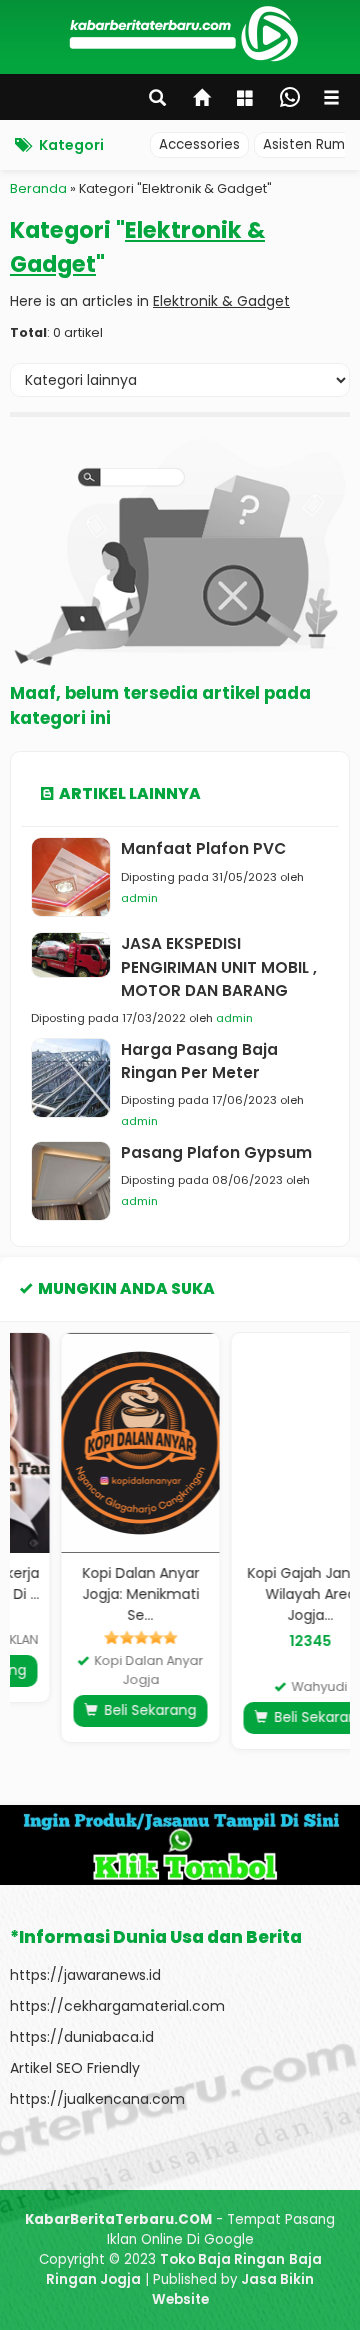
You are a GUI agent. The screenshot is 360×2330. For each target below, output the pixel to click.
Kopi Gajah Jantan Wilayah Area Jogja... (265, 1594)
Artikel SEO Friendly (75, 2068)
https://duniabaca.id (82, 2037)
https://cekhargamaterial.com (117, 2006)
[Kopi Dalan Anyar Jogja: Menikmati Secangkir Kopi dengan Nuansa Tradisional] (96, 1443)
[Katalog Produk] (247, 100)
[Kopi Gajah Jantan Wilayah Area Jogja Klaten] (266, 1443)
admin (139, 898)
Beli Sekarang (104, 1710)
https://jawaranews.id (85, 1975)
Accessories (199, 144)
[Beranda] (203, 100)
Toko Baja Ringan (222, 2259)
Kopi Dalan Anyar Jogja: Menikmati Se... (95, 1594)
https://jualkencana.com (97, 2099)
